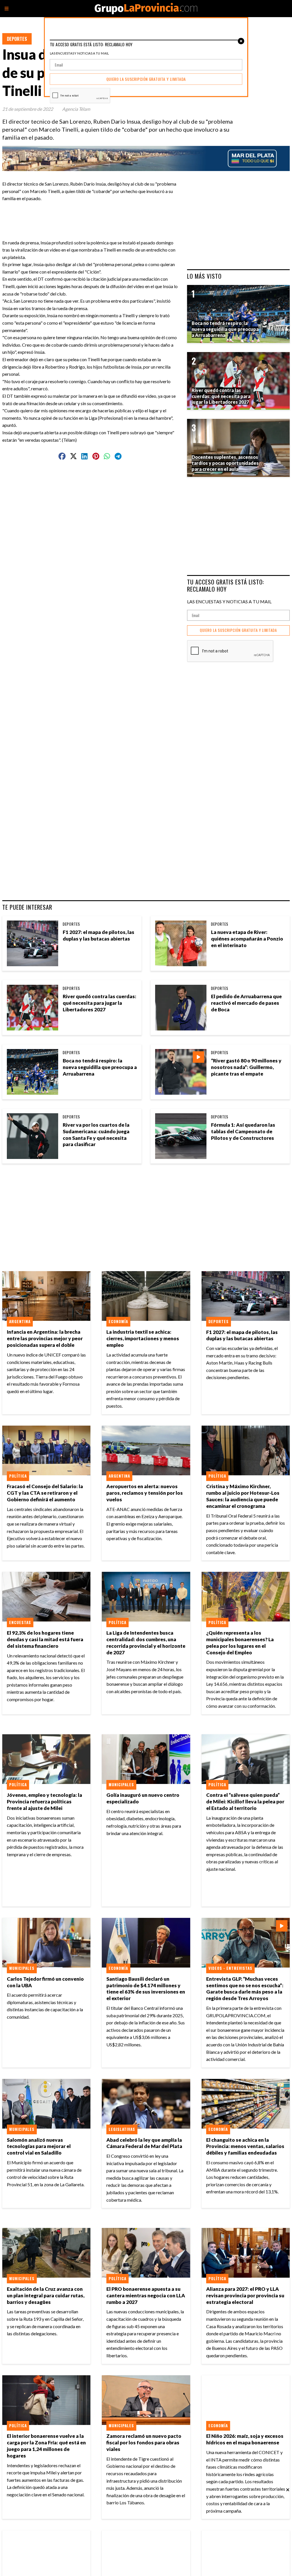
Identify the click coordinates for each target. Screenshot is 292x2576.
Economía (118, 1321)
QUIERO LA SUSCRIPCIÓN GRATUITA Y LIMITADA (238, 630)
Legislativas (122, 2129)
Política (18, 1476)
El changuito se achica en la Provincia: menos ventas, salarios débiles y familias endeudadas (245, 2146)
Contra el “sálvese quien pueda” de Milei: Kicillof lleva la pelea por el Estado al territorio (245, 1802)
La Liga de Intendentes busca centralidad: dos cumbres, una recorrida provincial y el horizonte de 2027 (146, 1643)
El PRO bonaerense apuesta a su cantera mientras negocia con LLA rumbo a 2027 (146, 2295)
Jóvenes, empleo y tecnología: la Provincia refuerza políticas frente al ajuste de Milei (44, 1802)
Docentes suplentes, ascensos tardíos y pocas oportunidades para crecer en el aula (225, 463)
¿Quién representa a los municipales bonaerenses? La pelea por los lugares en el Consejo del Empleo (240, 1643)
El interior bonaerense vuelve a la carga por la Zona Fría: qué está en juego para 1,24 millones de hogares (46, 2446)
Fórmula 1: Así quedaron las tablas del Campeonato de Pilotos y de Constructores (243, 1131)
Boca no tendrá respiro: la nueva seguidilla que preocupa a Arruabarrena (100, 1067)
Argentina (20, 1321)
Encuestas (20, 1622)
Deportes (17, 39)
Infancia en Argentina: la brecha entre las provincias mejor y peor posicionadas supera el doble (45, 1338)
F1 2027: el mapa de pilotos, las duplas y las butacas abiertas (99, 935)
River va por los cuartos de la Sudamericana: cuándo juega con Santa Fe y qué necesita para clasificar (96, 1135)
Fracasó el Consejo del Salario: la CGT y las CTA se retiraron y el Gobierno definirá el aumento (45, 1493)
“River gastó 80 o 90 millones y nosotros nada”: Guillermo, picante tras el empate (246, 1067)
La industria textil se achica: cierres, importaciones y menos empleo (143, 1338)
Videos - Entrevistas (230, 1968)
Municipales (121, 1785)
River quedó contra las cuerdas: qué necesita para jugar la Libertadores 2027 (100, 1003)
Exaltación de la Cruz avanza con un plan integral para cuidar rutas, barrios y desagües (46, 2295)
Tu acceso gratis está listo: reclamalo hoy (226, 585)
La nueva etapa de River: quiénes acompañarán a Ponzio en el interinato (247, 939)
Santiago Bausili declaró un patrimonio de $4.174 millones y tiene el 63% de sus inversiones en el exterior (146, 1989)
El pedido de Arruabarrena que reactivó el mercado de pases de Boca (246, 1003)
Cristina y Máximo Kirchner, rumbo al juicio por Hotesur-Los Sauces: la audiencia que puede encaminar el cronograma (243, 1496)
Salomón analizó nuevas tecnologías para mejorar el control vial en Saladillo (39, 2146)
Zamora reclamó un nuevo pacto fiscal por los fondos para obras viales (144, 2443)
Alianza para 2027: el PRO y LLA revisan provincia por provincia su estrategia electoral (245, 2295)
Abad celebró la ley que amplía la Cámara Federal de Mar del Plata (144, 2143)
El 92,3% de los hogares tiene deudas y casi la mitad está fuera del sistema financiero (45, 1639)
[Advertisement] (117, 215)
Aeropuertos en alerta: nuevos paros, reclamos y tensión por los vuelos (145, 1493)
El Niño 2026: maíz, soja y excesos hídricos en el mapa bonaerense (245, 2439)
